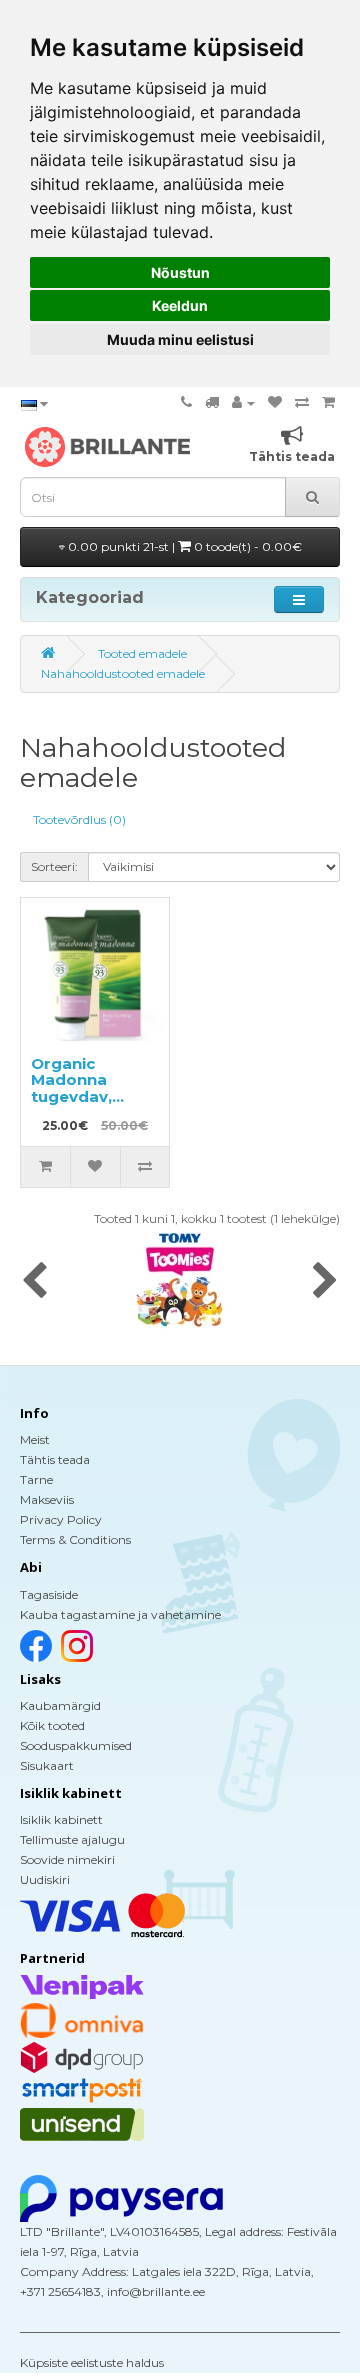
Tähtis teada (55, 1459)
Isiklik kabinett (61, 1819)
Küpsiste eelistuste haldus (92, 2362)
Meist (35, 1439)
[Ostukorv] (328, 402)
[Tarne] (212, 402)
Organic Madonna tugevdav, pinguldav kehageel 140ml (95, 1096)
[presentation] (34, 1282)
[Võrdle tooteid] (302, 402)
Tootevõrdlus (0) (79, 819)
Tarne (36, 1479)
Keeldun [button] (180, 305)
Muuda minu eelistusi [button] (180, 339)
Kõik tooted (52, 1725)
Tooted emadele (142, 653)
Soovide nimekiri (67, 1859)
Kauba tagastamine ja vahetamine (120, 1614)
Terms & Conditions (75, 1539)
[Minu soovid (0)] (275, 402)
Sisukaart (47, 1765)
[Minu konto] (243, 402)
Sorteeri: (54, 866)
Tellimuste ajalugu (72, 1839)
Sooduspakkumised (76, 1745)
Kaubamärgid (60, 1705)
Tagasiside (49, 1594)
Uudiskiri (45, 1879)
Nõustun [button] (180, 272)
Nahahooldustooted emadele (123, 673)
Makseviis (47, 1499)
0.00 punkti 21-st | (183, 546)
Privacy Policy (61, 1519)
